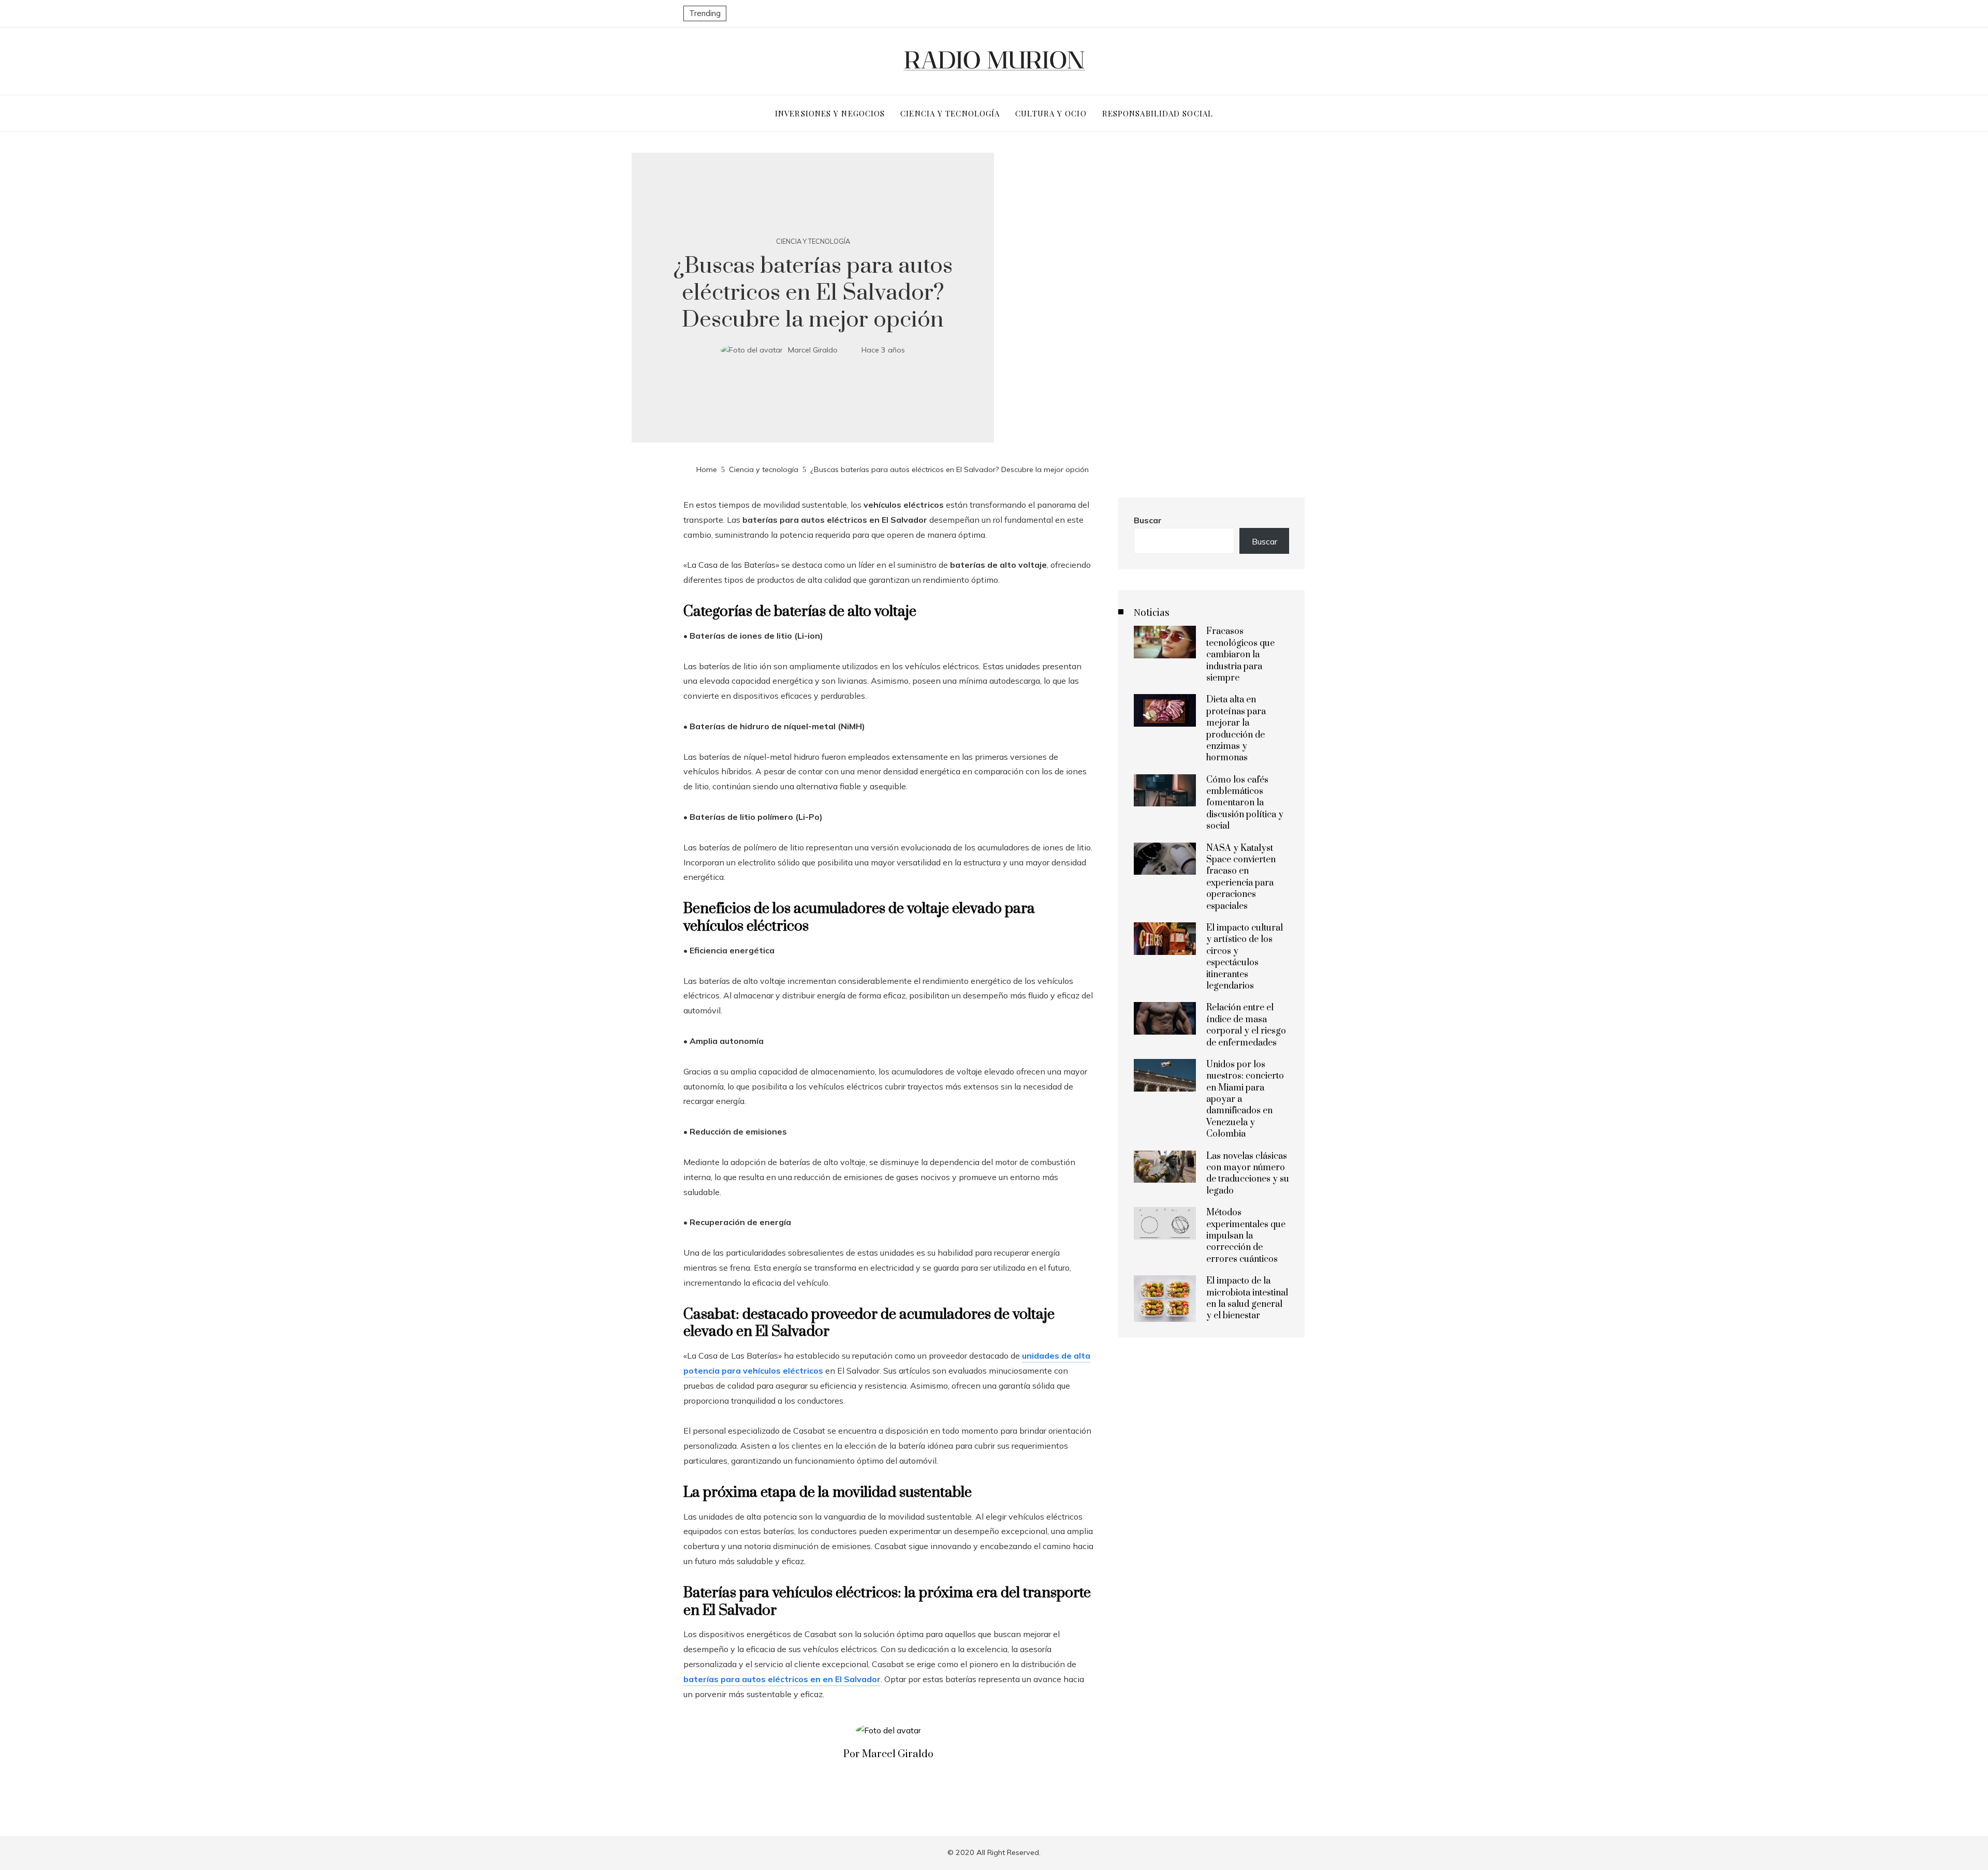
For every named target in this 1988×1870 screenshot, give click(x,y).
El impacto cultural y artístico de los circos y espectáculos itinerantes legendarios (1245, 957)
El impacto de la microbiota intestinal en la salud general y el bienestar (1247, 1298)
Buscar (1148, 520)
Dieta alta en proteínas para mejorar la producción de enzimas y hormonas (1236, 729)
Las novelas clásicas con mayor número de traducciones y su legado (1248, 1174)
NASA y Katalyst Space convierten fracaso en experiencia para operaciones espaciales (1241, 877)
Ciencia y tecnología (813, 241)
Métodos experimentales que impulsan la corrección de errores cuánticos (1246, 1236)
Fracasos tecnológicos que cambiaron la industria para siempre (1240, 655)
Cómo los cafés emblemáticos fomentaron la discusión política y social (1245, 803)
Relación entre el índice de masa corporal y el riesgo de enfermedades (1246, 1025)
